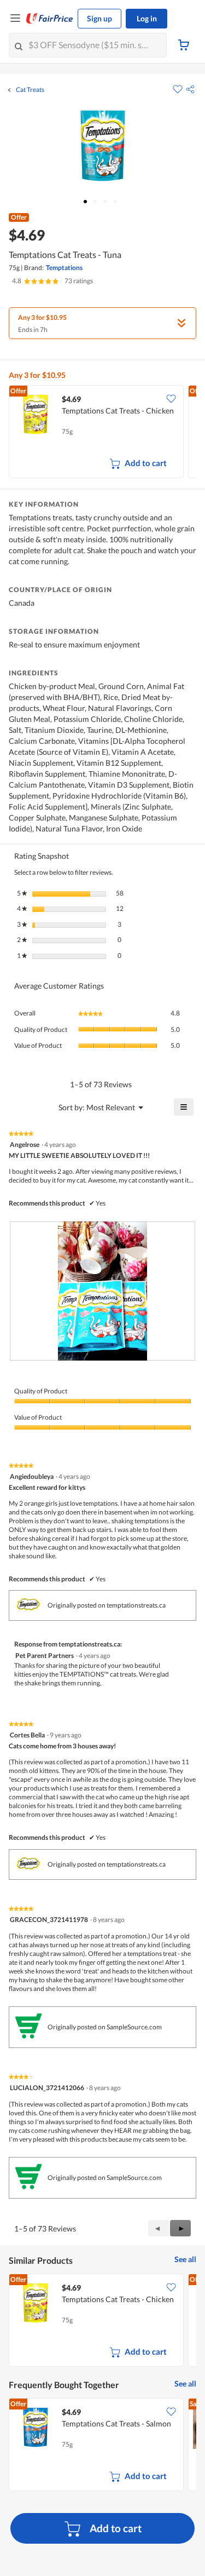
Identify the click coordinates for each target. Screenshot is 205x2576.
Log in (147, 18)
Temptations (64, 268)
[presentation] (102, 1291)
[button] (190, 89)
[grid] (102, 433)
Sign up (99, 18)
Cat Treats (30, 90)
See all (185, 2259)
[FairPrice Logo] (50, 19)
